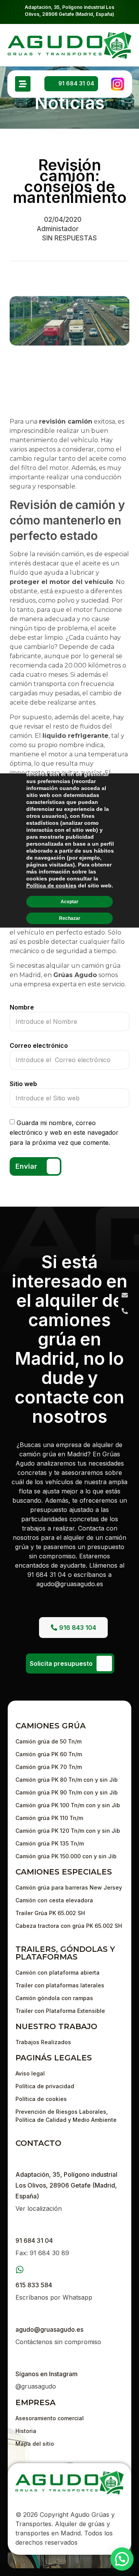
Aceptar (69, 901)
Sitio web (23, 1084)
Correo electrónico (39, 1045)
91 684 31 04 (34, 2241)
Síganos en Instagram (47, 2374)
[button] (122, 2559)
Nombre (22, 1007)
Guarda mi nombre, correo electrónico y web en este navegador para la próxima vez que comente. (64, 1132)
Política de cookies (51, 885)
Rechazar (70, 918)
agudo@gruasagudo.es (49, 2329)
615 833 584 (34, 2285)
